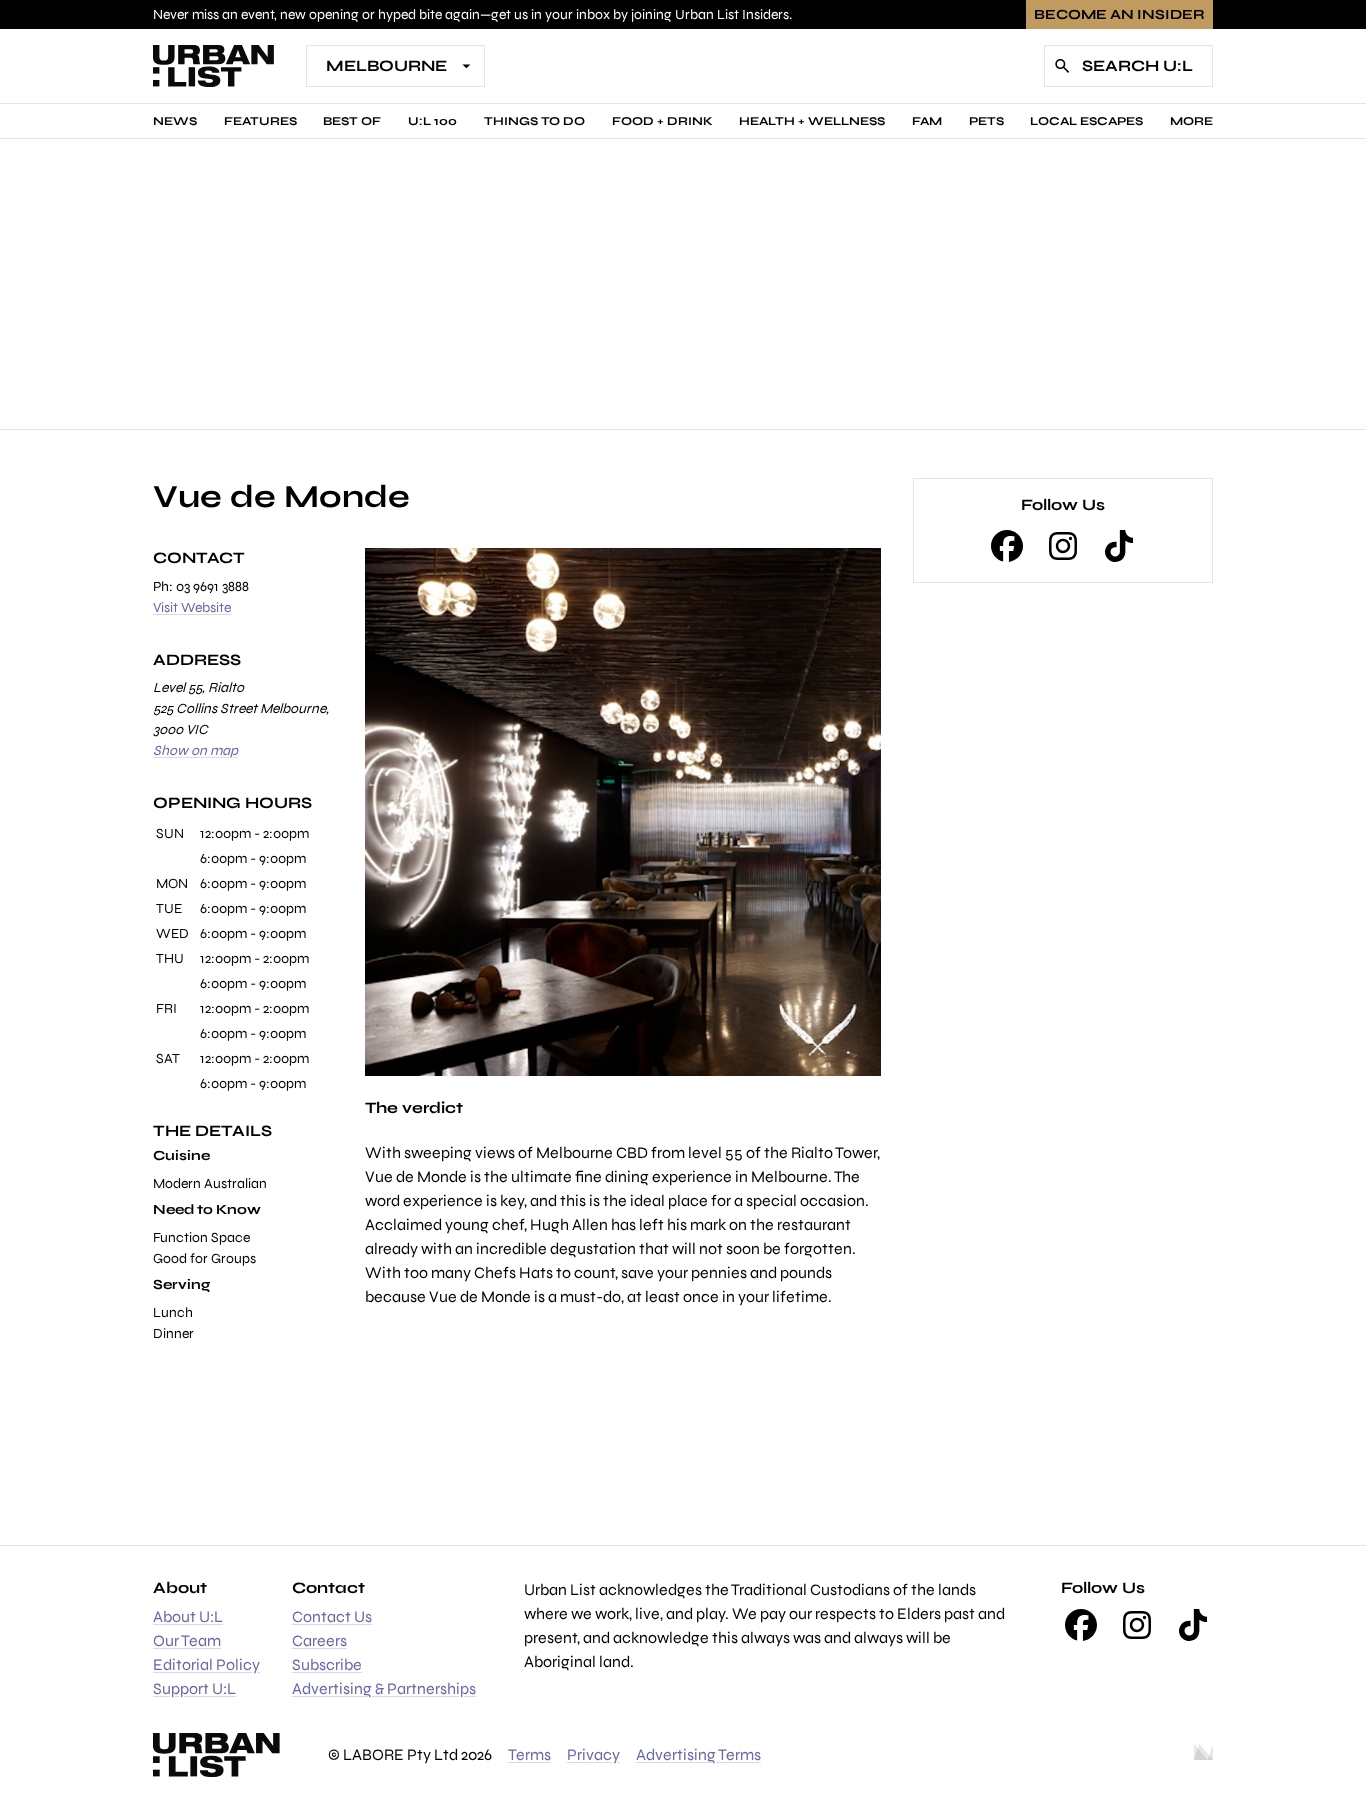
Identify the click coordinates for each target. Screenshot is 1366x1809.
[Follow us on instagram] (1063, 546)
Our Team (187, 1640)
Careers (319, 1640)
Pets (986, 121)
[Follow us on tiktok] (1119, 546)
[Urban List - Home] (213, 66)
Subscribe (327, 1664)
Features (260, 121)
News (175, 121)
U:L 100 (432, 121)
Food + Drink (662, 121)
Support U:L (194, 1688)
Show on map (195, 750)
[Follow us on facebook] (1007, 546)
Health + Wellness (812, 121)
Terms (529, 1754)
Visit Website (192, 607)
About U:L (188, 1616)
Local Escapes (1086, 121)
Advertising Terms (698, 1754)
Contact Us (332, 1616)
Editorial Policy (206, 1664)
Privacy (593, 1754)
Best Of (352, 121)
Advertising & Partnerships (384, 1688)
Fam (927, 121)
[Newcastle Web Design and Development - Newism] (1203, 1755)
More (1191, 121)
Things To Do (534, 121)
